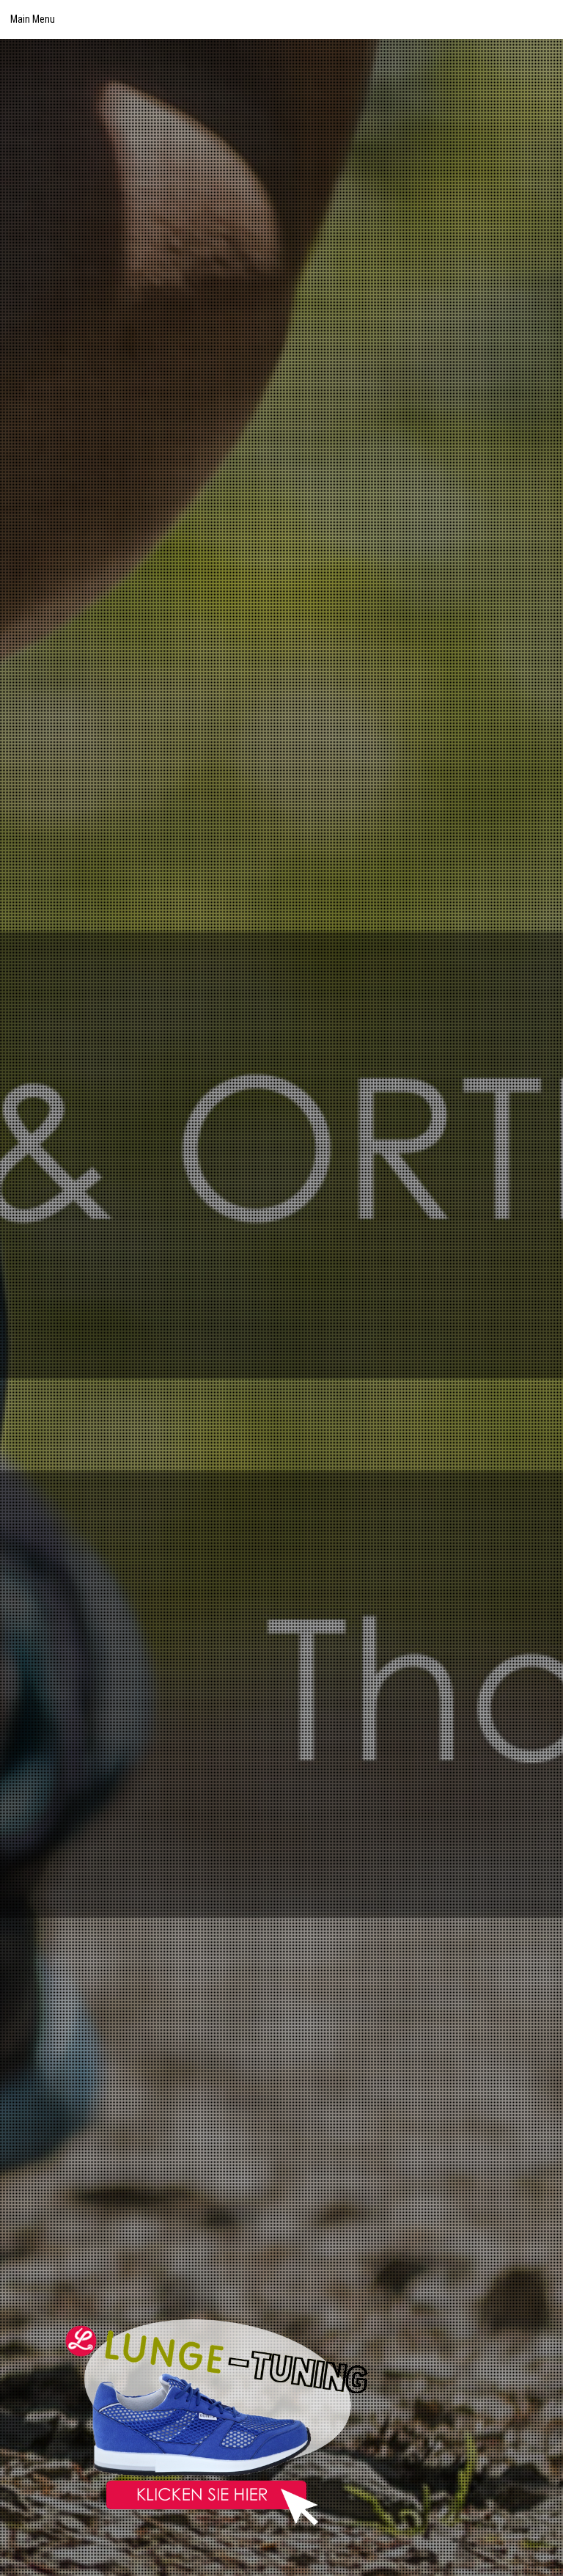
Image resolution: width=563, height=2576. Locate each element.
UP (539, 2515)
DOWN (539, 2552)
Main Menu (33, 19)
